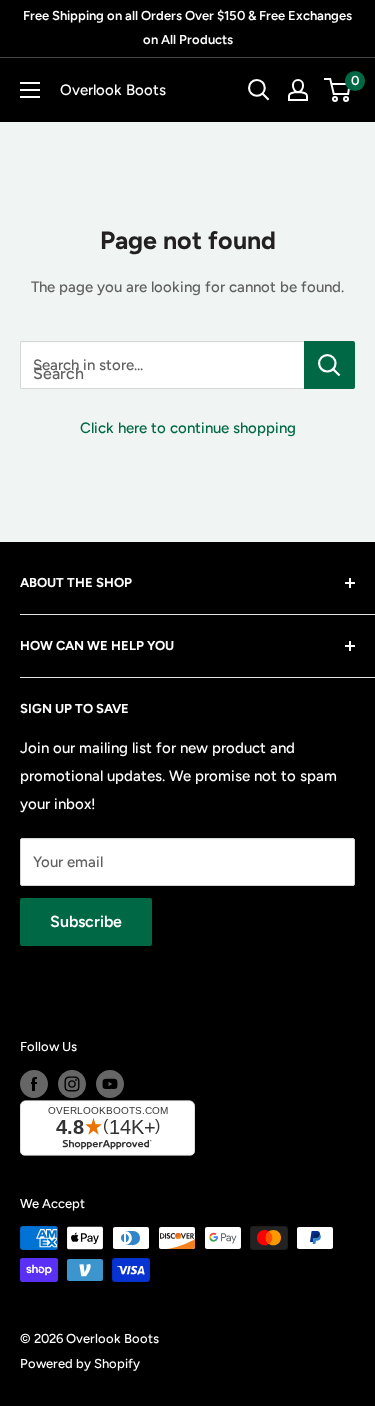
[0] (338, 90)
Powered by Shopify (80, 1363)
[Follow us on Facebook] (34, 1084)
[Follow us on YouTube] (110, 1084)
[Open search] (259, 90)
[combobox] (162, 365)
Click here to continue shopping (188, 428)
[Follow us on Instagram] (72, 1084)
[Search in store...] (329, 365)
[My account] (298, 90)
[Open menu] (30, 90)
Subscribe (86, 921)
